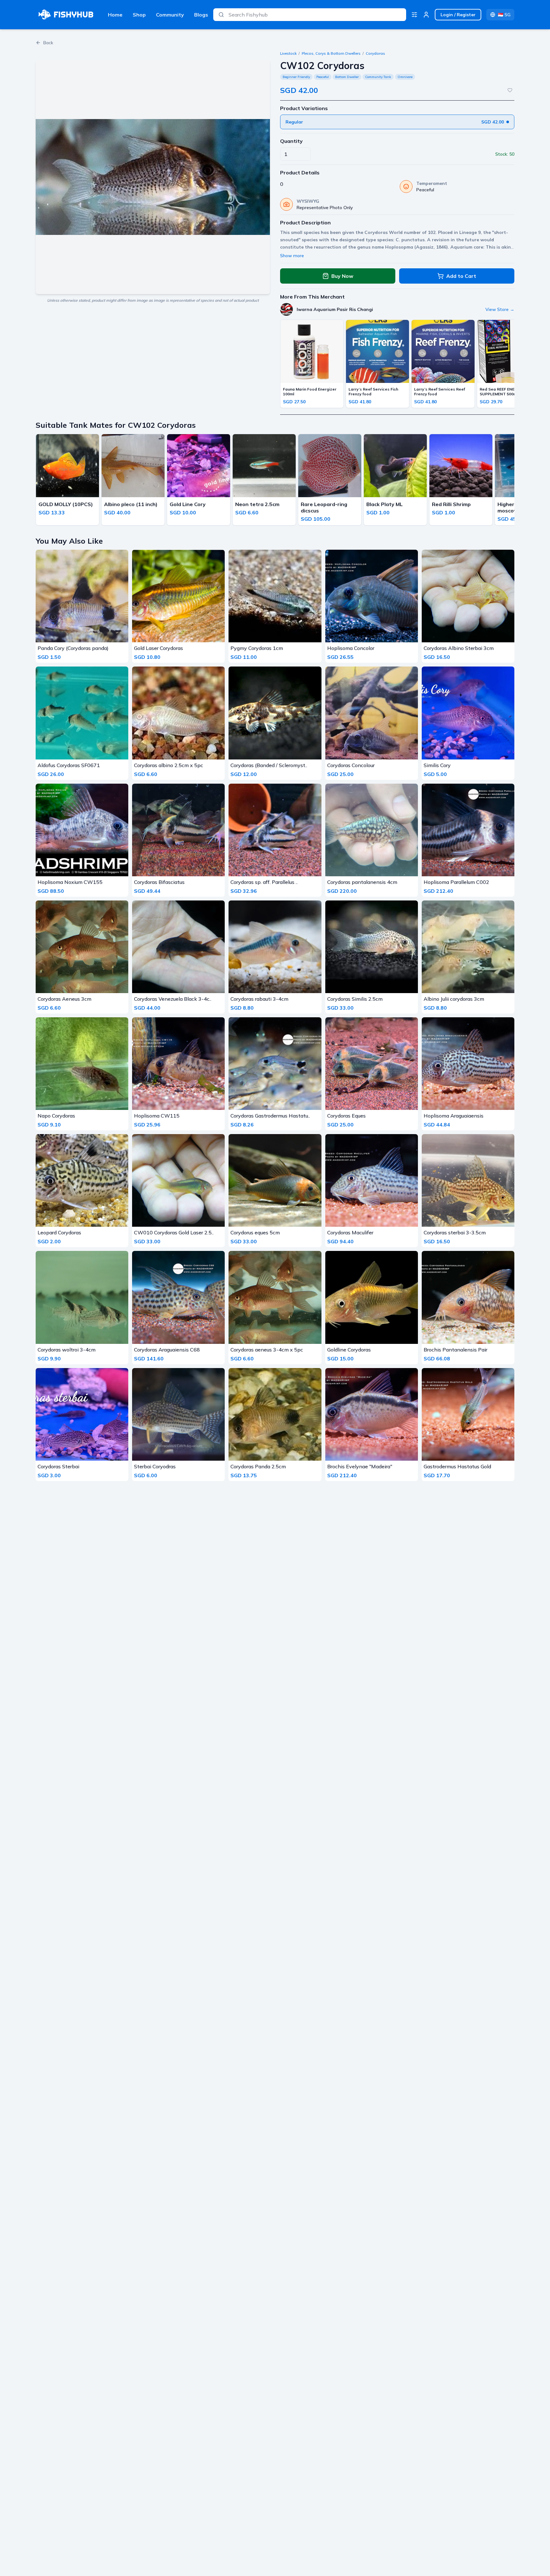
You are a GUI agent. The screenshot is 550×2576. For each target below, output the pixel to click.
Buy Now (342, 276)
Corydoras (375, 53)
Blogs (201, 15)
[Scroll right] (512, 481)
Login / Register (458, 15)
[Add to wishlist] (510, 90)
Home (115, 15)
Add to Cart (461, 276)
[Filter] (414, 15)
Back (48, 43)
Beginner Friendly (296, 77)
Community (170, 15)
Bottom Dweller (347, 77)
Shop (139, 15)
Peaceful (323, 77)
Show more (292, 256)
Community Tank (378, 77)
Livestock (288, 53)
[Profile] (426, 15)
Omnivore (405, 77)
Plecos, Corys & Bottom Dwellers (331, 53)
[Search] (221, 15)
